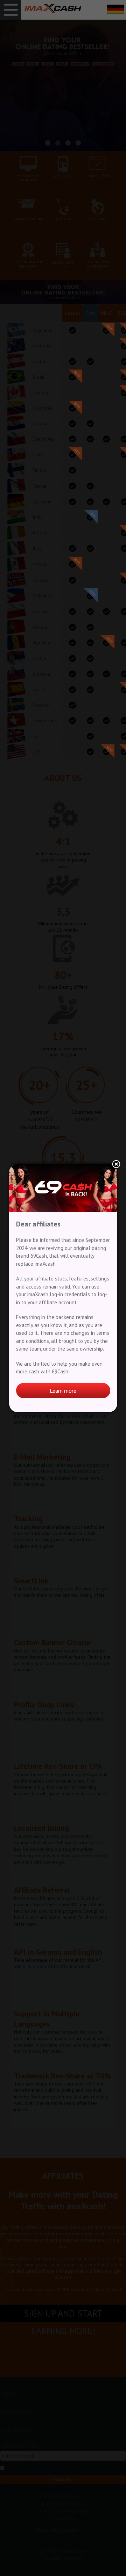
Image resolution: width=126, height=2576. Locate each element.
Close (116, 1165)
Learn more (63, 1391)
